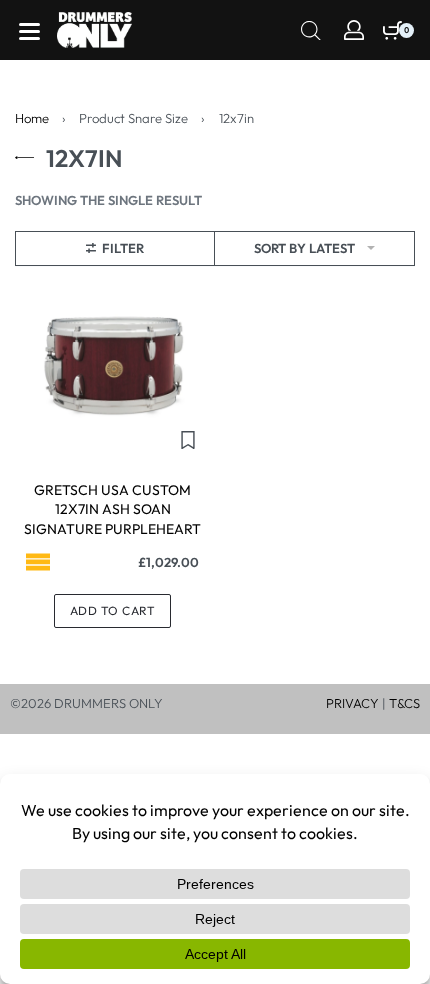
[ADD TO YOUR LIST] (188, 440)
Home (32, 118)
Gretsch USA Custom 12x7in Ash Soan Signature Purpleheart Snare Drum (112, 519)
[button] (113, 611)
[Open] (29, 31)
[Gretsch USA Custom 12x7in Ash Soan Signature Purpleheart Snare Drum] (112, 364)
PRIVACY (352, 703)
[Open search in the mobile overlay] (311, 29)
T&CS (404, 703)
